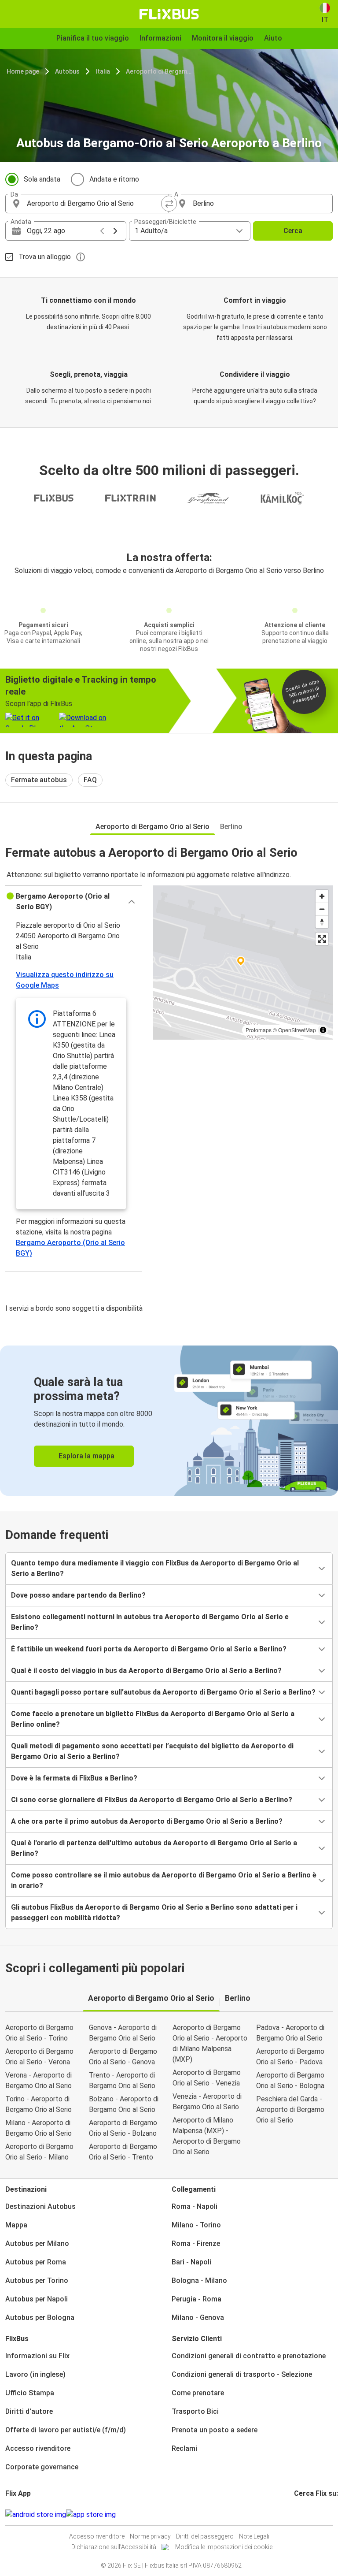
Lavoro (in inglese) (35, 2374)
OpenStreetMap (297, 1030)
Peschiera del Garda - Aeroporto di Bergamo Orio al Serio (290, 2109)
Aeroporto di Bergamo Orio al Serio (160, 71)
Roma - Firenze (196, 2243)
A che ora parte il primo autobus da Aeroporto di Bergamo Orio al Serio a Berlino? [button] (147, 1821)
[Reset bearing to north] (322, 922)
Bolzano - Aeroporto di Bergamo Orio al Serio (124, 2104)
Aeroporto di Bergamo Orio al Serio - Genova (123, 2057)
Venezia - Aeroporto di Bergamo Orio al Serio (207, 2102)
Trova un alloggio (45, 257)
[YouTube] (301, 2515)
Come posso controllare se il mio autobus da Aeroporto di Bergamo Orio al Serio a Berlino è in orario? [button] (164, 1880)
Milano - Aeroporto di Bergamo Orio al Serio (39, 2128)
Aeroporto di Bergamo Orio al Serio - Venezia (207, 2078)
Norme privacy (150, 2536)
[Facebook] (295, 2515)
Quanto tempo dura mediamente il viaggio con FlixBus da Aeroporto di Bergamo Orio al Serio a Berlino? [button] (155, 1568)
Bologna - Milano (199, 2280)
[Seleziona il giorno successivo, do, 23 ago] (115, 231)
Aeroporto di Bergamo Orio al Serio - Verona (39, 2057)
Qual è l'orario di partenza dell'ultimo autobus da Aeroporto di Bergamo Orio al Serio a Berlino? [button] (154, 1848)
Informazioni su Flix (37, 2356)
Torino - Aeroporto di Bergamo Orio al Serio (39, 2104)
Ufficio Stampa (30, 2393)
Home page (23, 71)
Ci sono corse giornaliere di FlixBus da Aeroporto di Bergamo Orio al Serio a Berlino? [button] (152, 1800)
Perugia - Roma (197, 2299)
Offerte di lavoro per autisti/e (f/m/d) (66, 2430)
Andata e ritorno (114, 179)
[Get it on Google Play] (36, 2515)
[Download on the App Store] (91, 2515)
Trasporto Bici (195, 2411)
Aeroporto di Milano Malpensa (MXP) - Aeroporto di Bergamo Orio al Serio (207, 2136)
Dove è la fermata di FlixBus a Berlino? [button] (74, 1778)
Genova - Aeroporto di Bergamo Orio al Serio (123, 2033)
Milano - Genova (198, 2318)
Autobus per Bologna (40, 2318)
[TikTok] (309, 2515)
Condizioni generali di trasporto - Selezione (242, 2374)
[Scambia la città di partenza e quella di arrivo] (169, 204)
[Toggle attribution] (323, 1030)
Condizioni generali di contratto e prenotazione (249, 2356)
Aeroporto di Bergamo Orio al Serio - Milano (39, 2152)
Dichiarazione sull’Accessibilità (114, 2547)
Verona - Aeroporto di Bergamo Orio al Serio (39, 2080)
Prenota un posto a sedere (215, 2430)
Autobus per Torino (37, 2280)
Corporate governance (42, 2467)
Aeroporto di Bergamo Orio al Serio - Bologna (290, 2080)
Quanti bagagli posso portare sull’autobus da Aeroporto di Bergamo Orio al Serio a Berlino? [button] (163, 1692)
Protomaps (259, 1030)
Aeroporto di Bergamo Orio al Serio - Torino (39, 2033)
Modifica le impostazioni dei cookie (224, 2547)
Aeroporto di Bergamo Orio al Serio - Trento (123, 2152)
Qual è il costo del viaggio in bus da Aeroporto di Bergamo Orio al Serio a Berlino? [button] (146, 1671)
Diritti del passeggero (205, 2536)
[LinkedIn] (303, 2515)
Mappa (16, 2225)
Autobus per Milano (37, 2243)
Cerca (293, 231)
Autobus (67, 71)
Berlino (231, 827)
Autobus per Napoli (37, 2299)
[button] (74, 902)
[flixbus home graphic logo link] (169, 14)
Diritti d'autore (29, 2411)
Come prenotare (198, 2393)
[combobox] (95, 204)
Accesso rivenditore (38, 2448)
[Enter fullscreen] (322, 939)
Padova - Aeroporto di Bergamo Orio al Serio (290, 2033)
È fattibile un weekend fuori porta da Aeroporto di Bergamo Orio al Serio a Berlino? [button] (149, 1649)
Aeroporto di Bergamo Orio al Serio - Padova (290, 2057)
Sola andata (42, 179)
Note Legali (254, 2536)
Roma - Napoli (195, 2206)
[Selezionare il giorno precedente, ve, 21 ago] (102, 231)
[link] (169, 1421)
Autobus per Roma (36, 2262)
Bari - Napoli (191, 2262)
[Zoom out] (322, 909)
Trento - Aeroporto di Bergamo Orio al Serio (122, 2080)
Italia (103, 71)
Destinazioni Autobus (40, 2206)
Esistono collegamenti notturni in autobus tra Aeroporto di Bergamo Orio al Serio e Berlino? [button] (150, 1622)
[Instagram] (298, 2515)
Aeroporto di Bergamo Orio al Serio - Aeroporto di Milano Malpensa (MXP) (210, 2043)
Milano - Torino (196, 2225)
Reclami (184, 2448)
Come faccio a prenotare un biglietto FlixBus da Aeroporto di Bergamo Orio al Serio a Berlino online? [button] (153, 1719)
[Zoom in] (322, 896)
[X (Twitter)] (306, 2515)
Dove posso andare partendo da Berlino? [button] (78, 1595)
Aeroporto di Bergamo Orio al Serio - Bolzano (123, 2128)
